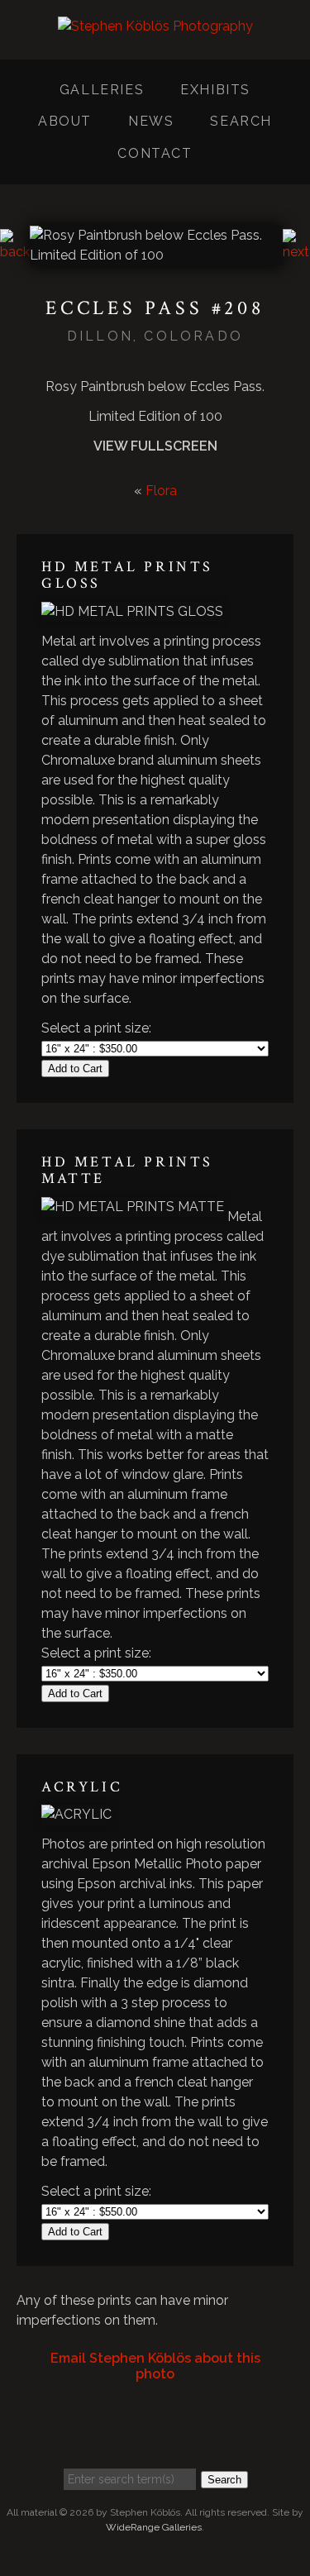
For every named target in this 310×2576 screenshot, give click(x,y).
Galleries (102, 90)
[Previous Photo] (15, 252)
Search (241, 121)
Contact (155, 153)
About (65, 121)
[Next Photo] (296, 252)
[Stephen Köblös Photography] (155, 39)
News (151, 121)
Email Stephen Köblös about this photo (155, 2366)
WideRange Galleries (154, 2527)
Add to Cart (75, 1069)
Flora (161, 491)
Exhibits (215, 90)
